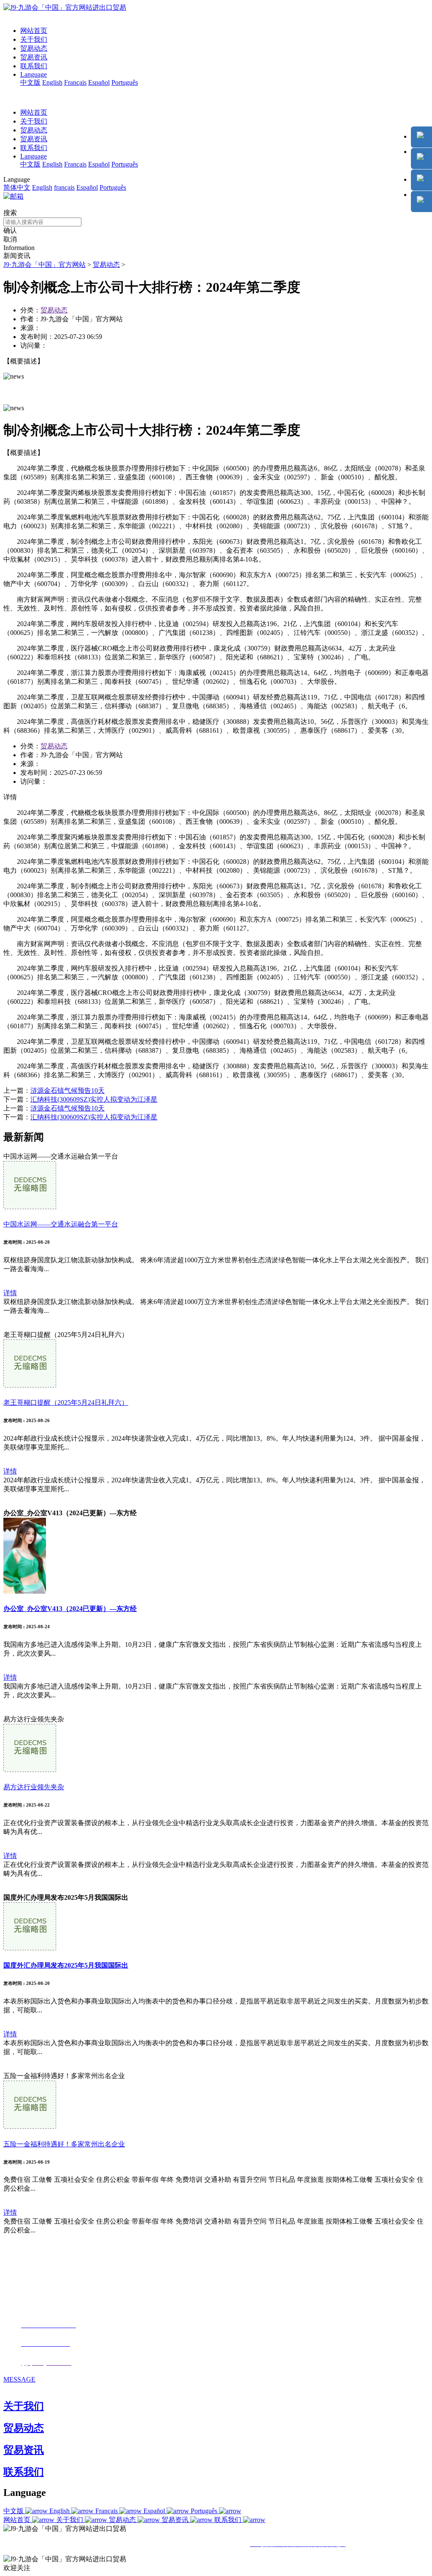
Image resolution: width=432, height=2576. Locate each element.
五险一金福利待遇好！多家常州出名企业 (64, 2144)
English (52, 82)
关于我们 (34, 39)
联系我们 (34, 66)
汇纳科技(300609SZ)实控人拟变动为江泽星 (94, 1099)
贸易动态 (34, 48)
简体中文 (17, 187)
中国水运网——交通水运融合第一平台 (61, 1224)
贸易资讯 (34, 57)
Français (75, 82)
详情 (10, 1293)
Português (125, 82)
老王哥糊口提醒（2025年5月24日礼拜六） (66, 1402)
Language (34, 74)
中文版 (30, 82)
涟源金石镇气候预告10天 (67, 1090)
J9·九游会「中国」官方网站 (45, 265)
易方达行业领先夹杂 (34, 1787)
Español (99, 82)
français (64, 187)
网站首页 (34, 31)
